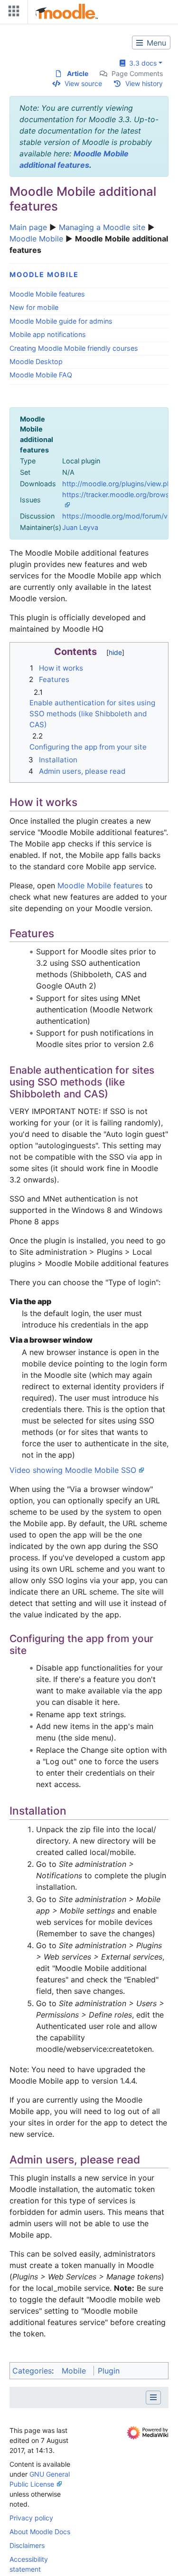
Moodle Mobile (36, 239)
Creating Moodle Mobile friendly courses (74, 348)
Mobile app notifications (48, 334)
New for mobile (34, 307)
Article (78, 73)
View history (144, 83)
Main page (28, 227)
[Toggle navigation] (12, 13)
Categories (32, 2371)
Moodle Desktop (36, 361)
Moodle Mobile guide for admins (61, 321)
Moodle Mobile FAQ (41, 375)
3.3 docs (141, 63)
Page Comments (137, 73)
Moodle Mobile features (47, 294)
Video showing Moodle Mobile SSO (73, 1470)
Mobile (74, 2371)
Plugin (109, 2371)
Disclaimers (27, 2545)
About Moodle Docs (40, 2532)
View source (83, 83)
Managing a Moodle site (102, 227)
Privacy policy (31, 2518)
